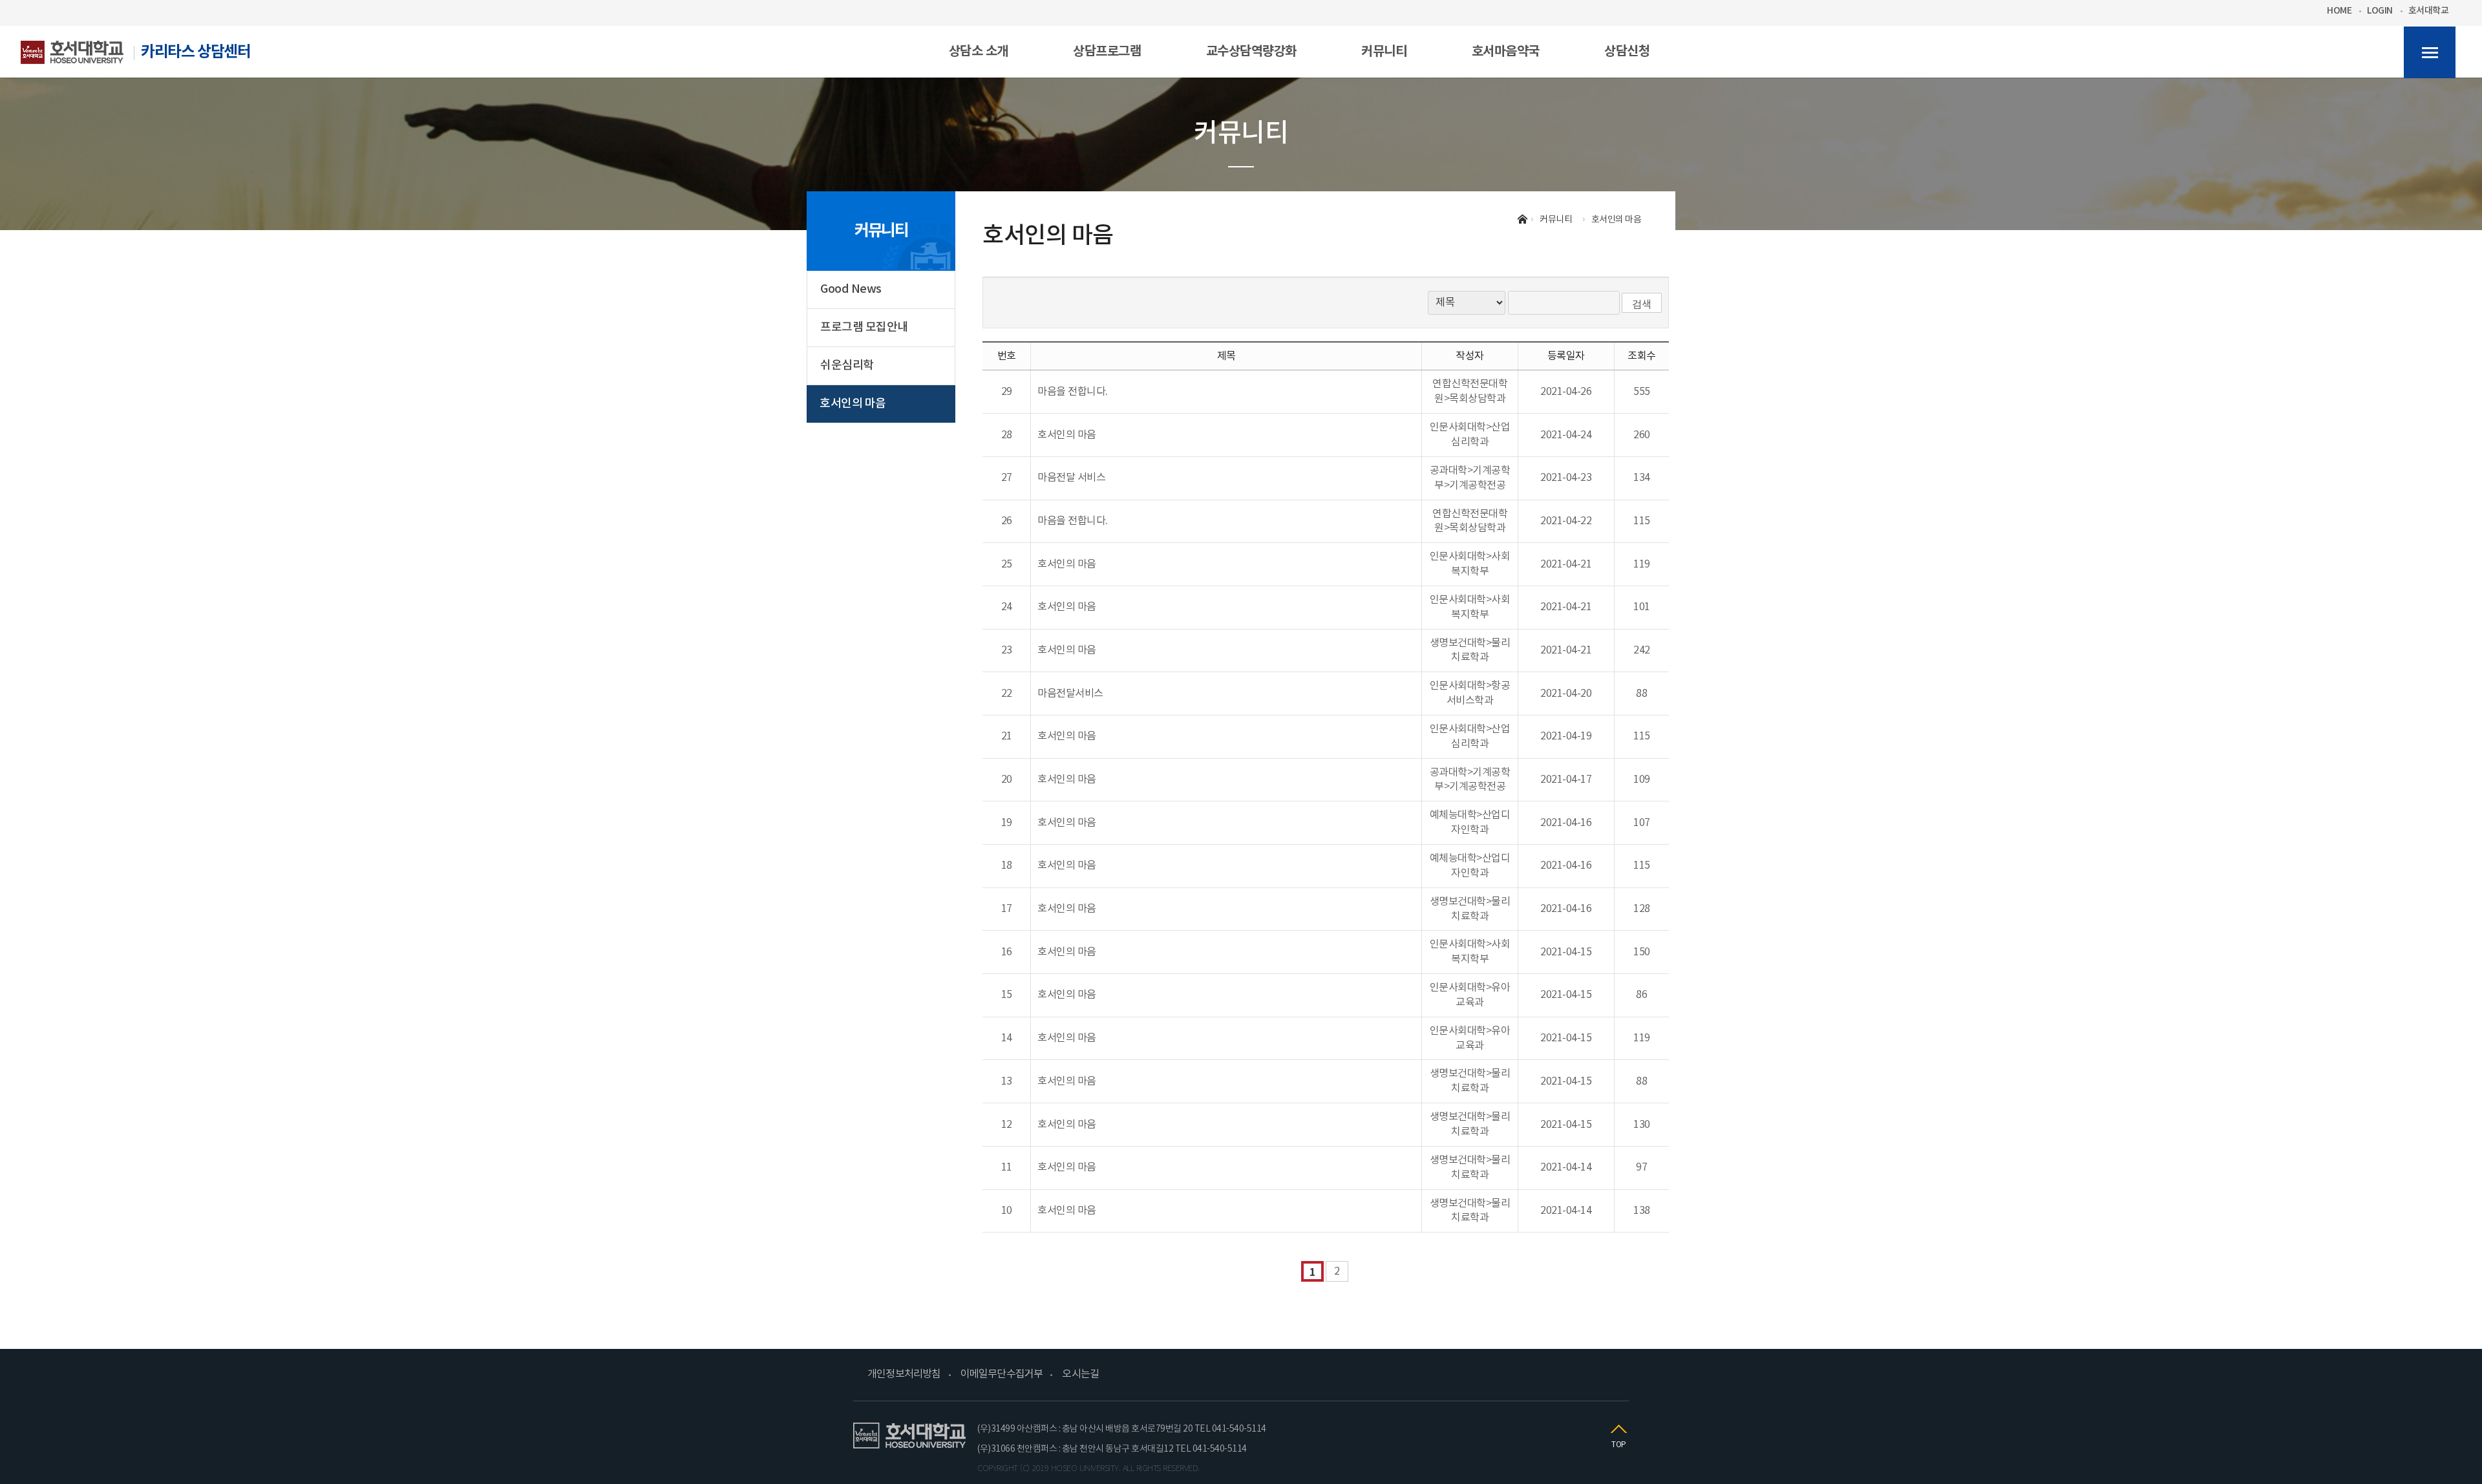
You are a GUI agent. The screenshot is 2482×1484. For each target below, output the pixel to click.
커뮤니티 (881, 231)
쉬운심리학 (847, 366)
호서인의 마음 (853, 404)
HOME (2339, 11)
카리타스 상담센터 (196, 52)
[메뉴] (2430, 52)
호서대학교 (2429, 11)
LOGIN (2380, 11)
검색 (1642, 305)
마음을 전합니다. (1073, 392)
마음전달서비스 (1070, 694)
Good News (851, 289)
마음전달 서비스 (1071, 478)
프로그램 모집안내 (864, 327)
